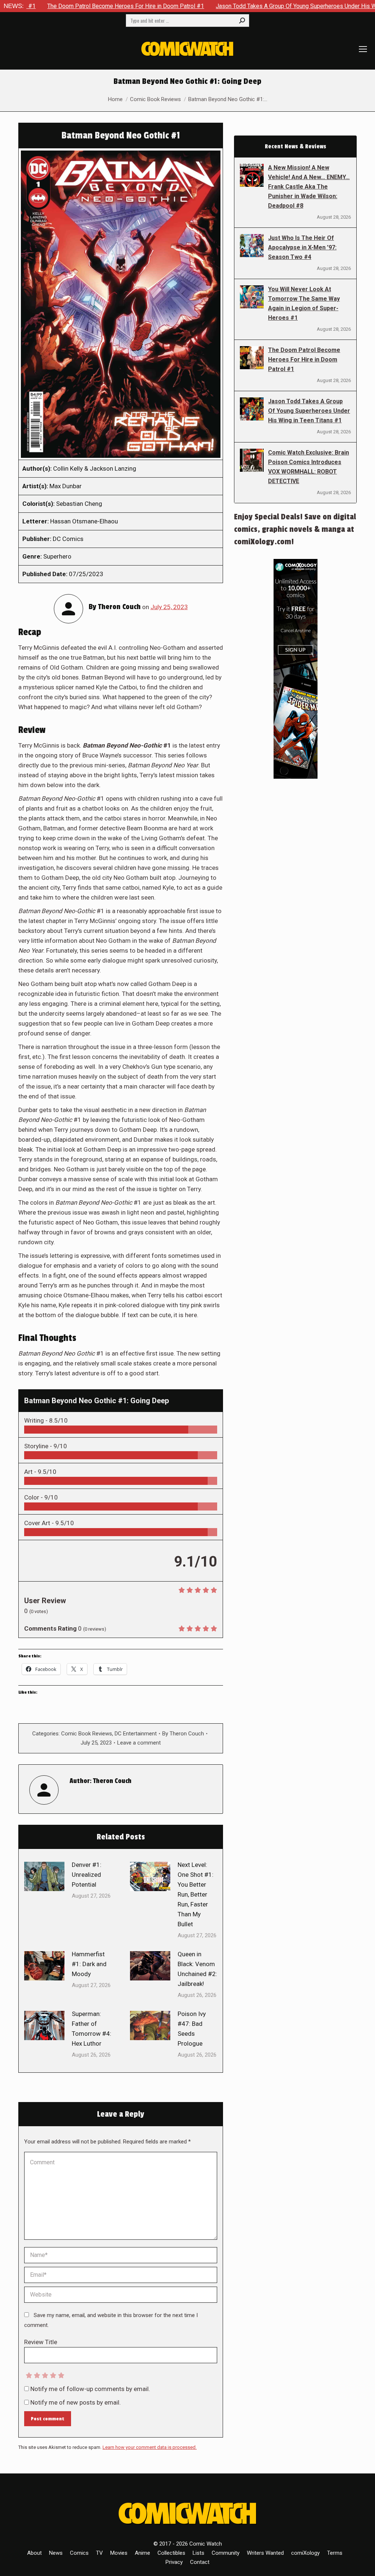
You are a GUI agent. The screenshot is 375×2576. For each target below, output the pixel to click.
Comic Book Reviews (87, 1734)
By (183, 1734)
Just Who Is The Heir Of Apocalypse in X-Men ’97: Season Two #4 (302, 247)
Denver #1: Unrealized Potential (87, 1875)
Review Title (41, 2342)
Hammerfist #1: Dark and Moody (89, 1964)
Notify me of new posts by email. (76, 2402)
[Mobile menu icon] (363, 49)
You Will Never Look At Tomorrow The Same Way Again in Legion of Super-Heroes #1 (304, 303)
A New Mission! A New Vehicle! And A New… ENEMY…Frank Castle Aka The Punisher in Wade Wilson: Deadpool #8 (309, 187)
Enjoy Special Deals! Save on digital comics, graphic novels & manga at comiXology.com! (295, 529)
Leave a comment (139, 1743)
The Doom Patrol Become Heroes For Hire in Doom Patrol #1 (304, 359)
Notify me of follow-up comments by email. (90, 2389)
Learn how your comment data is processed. (150, 2447)
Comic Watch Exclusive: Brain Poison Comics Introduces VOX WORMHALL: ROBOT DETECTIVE (309, 467)
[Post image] (44, 1876)
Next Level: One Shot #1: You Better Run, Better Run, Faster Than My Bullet (196, 1894)
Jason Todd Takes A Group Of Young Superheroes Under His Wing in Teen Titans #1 (246, 6)
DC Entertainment (136, 1734)
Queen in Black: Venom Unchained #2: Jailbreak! (197, 1969)
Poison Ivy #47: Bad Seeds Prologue (192, 2029)
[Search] (242, 21)
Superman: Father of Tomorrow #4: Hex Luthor (92, 2029)
